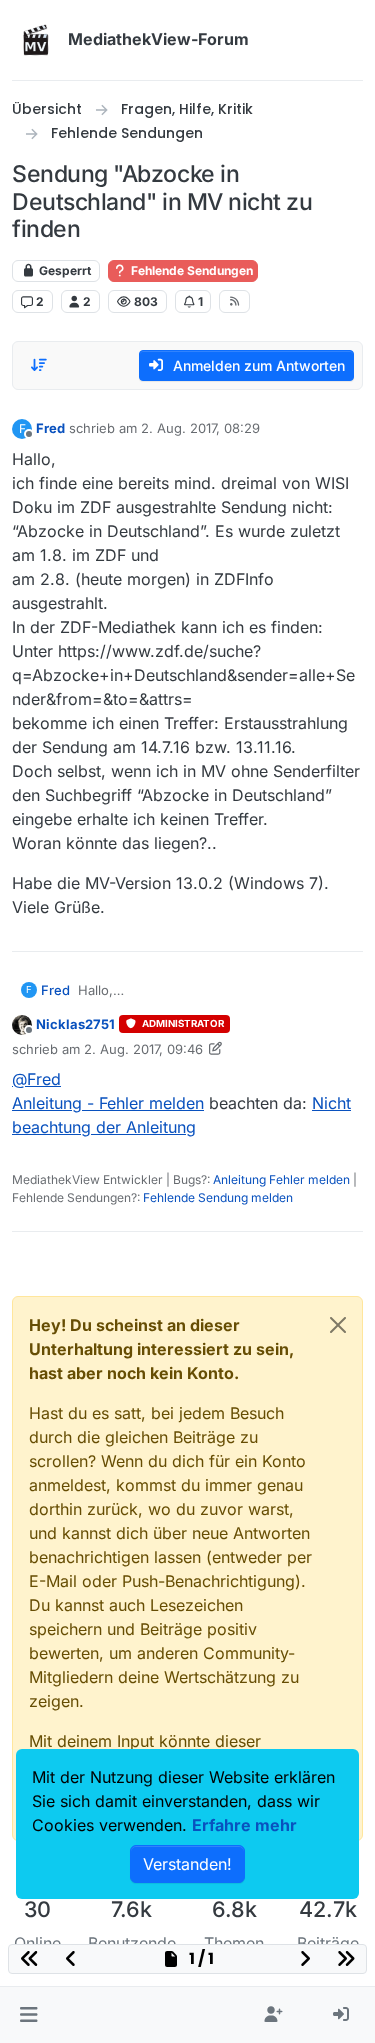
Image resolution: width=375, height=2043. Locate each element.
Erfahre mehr (244, 1825)
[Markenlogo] (36, 40)
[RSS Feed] (234, 301)
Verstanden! (187, 1864)
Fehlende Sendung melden (218, 1197)
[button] (28, 2015)
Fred (50, 428)
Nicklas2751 (75, 1024)
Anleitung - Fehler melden (108, 1103)
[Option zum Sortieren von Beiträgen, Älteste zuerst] (39, 365)
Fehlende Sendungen (190, 270)
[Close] (338, 1325)
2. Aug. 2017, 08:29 (200, 428)
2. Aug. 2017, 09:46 (143, 1049)
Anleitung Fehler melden (281, 1179)
